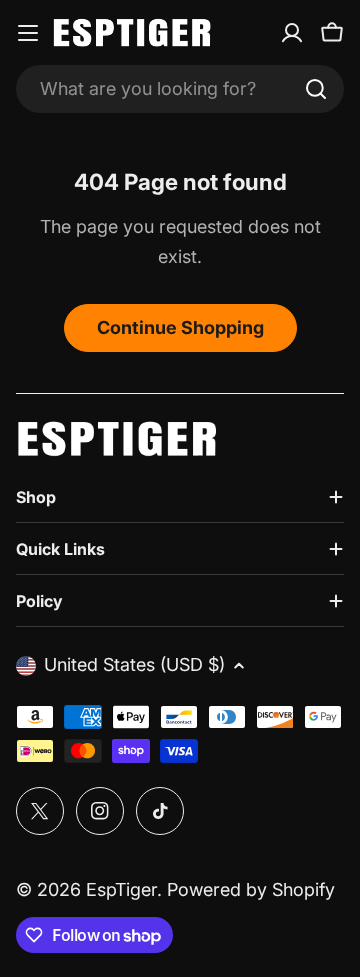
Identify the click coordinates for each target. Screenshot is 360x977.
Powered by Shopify (251, 889)
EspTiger (121, 889)
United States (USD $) (134, 664)
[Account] (292, 33)
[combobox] (180, 89)
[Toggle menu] (28, 33)
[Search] (316, 89)
